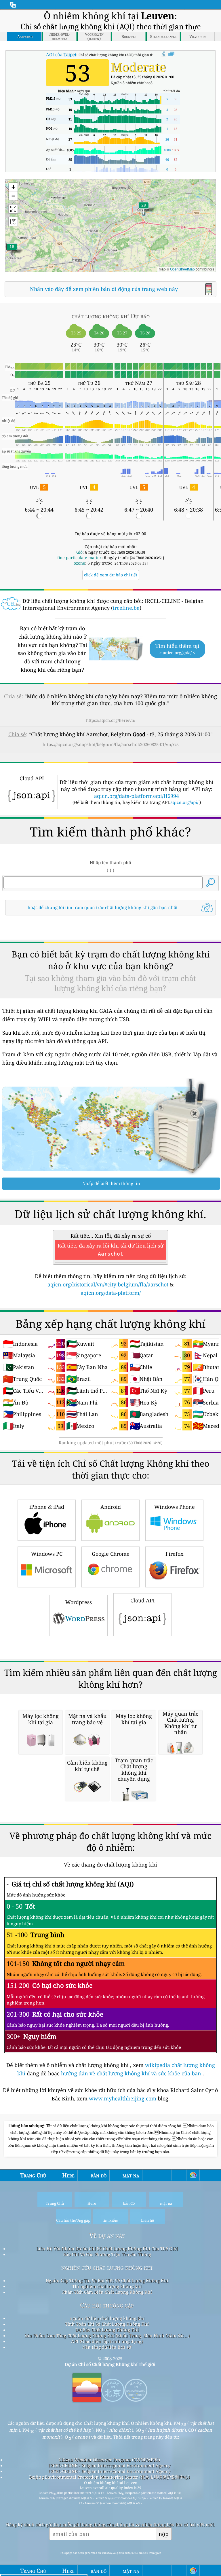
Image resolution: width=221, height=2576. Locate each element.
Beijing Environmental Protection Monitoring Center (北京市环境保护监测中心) (109, 2477)
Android (111, 1507)
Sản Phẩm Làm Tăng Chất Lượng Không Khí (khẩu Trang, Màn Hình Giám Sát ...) (107, 2335)
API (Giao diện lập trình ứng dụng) (107, 2341)
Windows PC (47, 1554)
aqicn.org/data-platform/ (111, 1293)
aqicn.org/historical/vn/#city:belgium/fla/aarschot (108, 1284)
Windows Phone (175, 1507)
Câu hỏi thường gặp (107, 2305)
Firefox (174, 1554)
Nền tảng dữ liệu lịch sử (107, 2347)
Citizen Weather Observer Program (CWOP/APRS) (109, 2460)
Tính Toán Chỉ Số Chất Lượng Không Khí (107, 2324)
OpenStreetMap (182, 269)
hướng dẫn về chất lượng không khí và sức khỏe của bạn (132, 2073)
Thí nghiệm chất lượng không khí (107, 2286)
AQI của (61, 54)
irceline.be (126, 608)
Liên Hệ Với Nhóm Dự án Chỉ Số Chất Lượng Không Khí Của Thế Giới (107, 2248)
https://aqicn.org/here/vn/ (111, 720)
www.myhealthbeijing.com (123, 2098)
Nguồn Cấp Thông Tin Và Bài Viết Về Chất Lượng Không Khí (107, 2280)
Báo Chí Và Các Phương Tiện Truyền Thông (107, 2254)
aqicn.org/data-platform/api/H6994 (137, 796)
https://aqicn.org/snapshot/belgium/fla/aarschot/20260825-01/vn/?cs (111, 744)
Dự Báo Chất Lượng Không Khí (107, 2330)
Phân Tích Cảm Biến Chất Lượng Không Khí (107, 2292)
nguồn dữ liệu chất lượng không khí (107, 2318)
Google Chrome (111, 1554)
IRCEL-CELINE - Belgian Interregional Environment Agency (109, 2465)
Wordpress (79, 1602)
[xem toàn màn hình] (171, 54)
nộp (164, 2534)
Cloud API (143, 1600)
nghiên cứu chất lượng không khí (107, 2267)
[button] (144, 209)
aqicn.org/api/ (184, 802)
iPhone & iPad (47, 1507)
